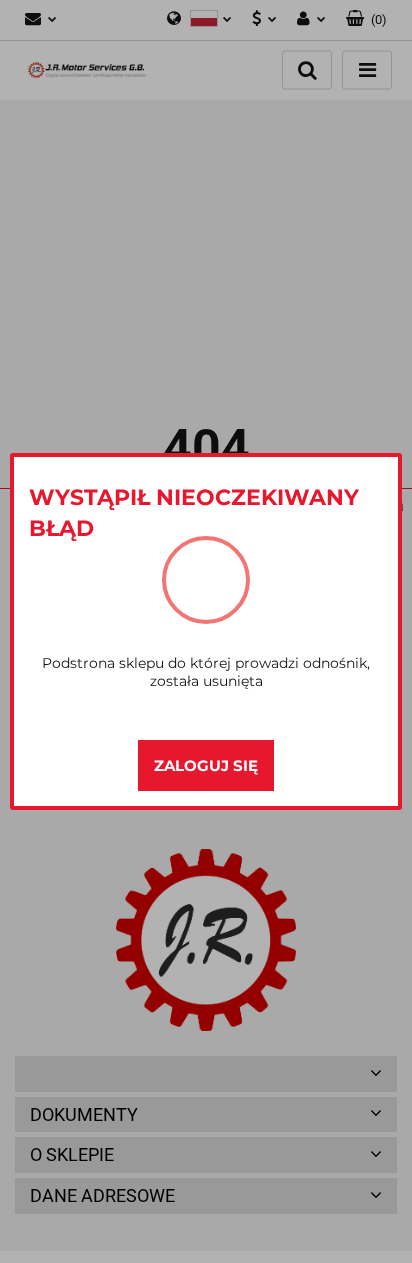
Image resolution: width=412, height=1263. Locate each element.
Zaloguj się (206, 765)
